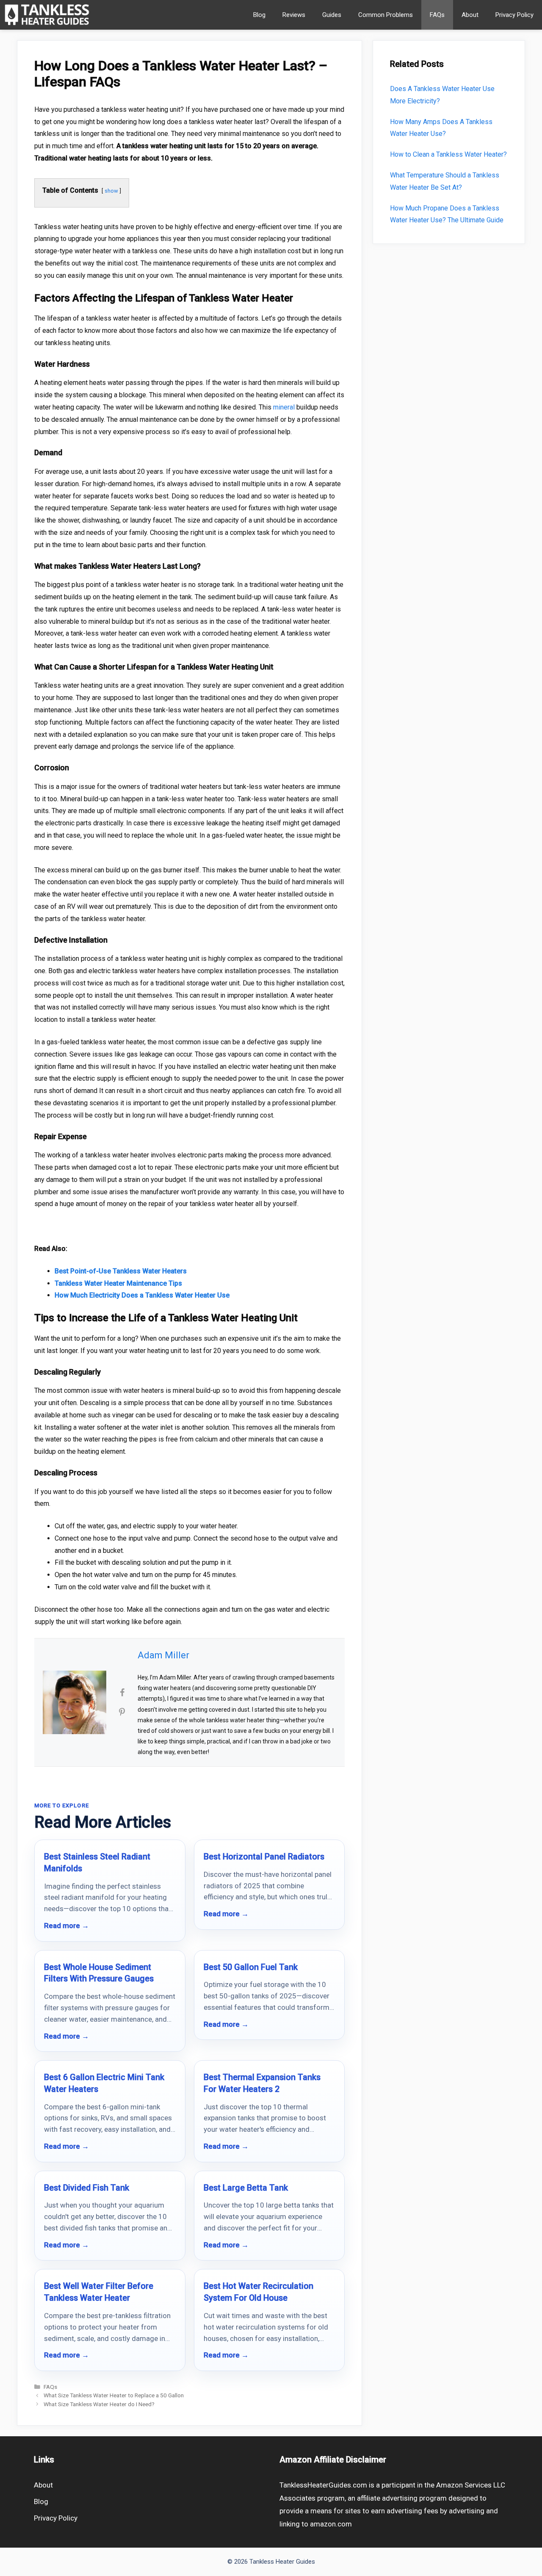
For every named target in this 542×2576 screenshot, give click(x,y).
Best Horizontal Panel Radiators (264, 1857)
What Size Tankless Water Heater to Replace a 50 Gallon (114, 2395)
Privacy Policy (514, 15)
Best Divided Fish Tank (87, 2188)
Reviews (294, 15)
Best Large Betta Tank (246, 2188)
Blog (259, 15)
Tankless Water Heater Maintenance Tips (118, 1283)
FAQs (437, 15)
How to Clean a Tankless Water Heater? (448, 154)
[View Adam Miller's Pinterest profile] (122, 1712)
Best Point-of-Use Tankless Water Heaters (121, 1271)
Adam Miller (163, 1655)
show (111, 191)
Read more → (66, 1926)
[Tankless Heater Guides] (47, 15)
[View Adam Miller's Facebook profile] (122, 1693)
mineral (284, 407)
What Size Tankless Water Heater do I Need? (99, 2404)
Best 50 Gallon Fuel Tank (251, 1967)
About (470, 15)
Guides (332, 15)
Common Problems (386, 15)
